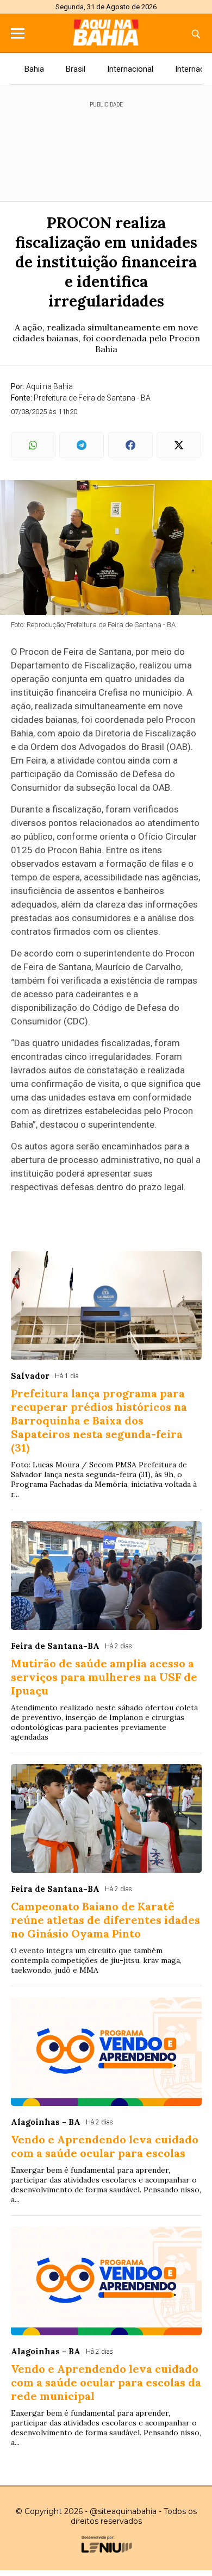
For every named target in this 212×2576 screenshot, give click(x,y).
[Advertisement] (106, 147)
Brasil (76, 69)
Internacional (130, 69)
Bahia (34, 69)
